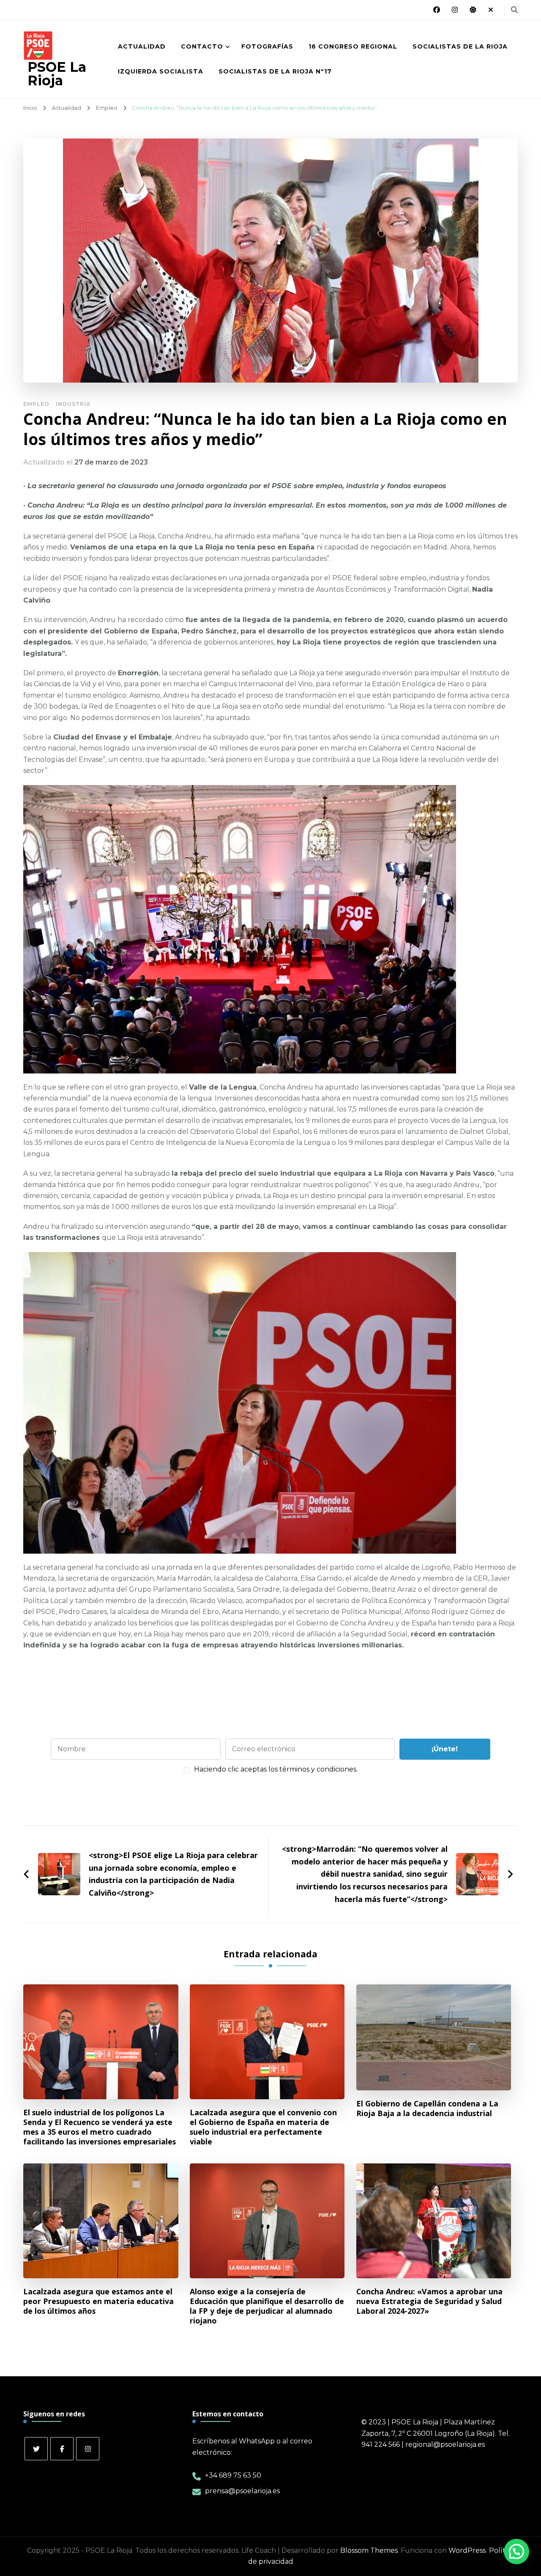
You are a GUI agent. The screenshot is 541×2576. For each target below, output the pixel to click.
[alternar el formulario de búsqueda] (514, 10)
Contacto (202, 46)
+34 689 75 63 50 (233, 2475)
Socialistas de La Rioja (460, 46)
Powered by (359, 2521)
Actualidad (142, 46)
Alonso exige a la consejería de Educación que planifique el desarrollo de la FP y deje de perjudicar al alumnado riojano (267, 2306)
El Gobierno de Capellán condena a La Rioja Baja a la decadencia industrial (427, 2109)
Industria (73, 404)
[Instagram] (88, 2449)
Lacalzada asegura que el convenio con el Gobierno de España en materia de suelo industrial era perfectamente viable (263, 2127)
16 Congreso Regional (353, 46)
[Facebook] (62, 2449)
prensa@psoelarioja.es (242, 2491)
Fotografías (267, 46)
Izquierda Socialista (161, 71)
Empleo (36, 404)
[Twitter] (36, 2449)
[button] (515, 2470)
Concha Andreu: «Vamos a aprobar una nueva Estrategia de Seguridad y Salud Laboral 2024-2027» (429, 2301)
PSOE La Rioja (57, 74)
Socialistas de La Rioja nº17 (275, 71)
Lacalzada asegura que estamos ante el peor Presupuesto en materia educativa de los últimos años (98, 2301)
